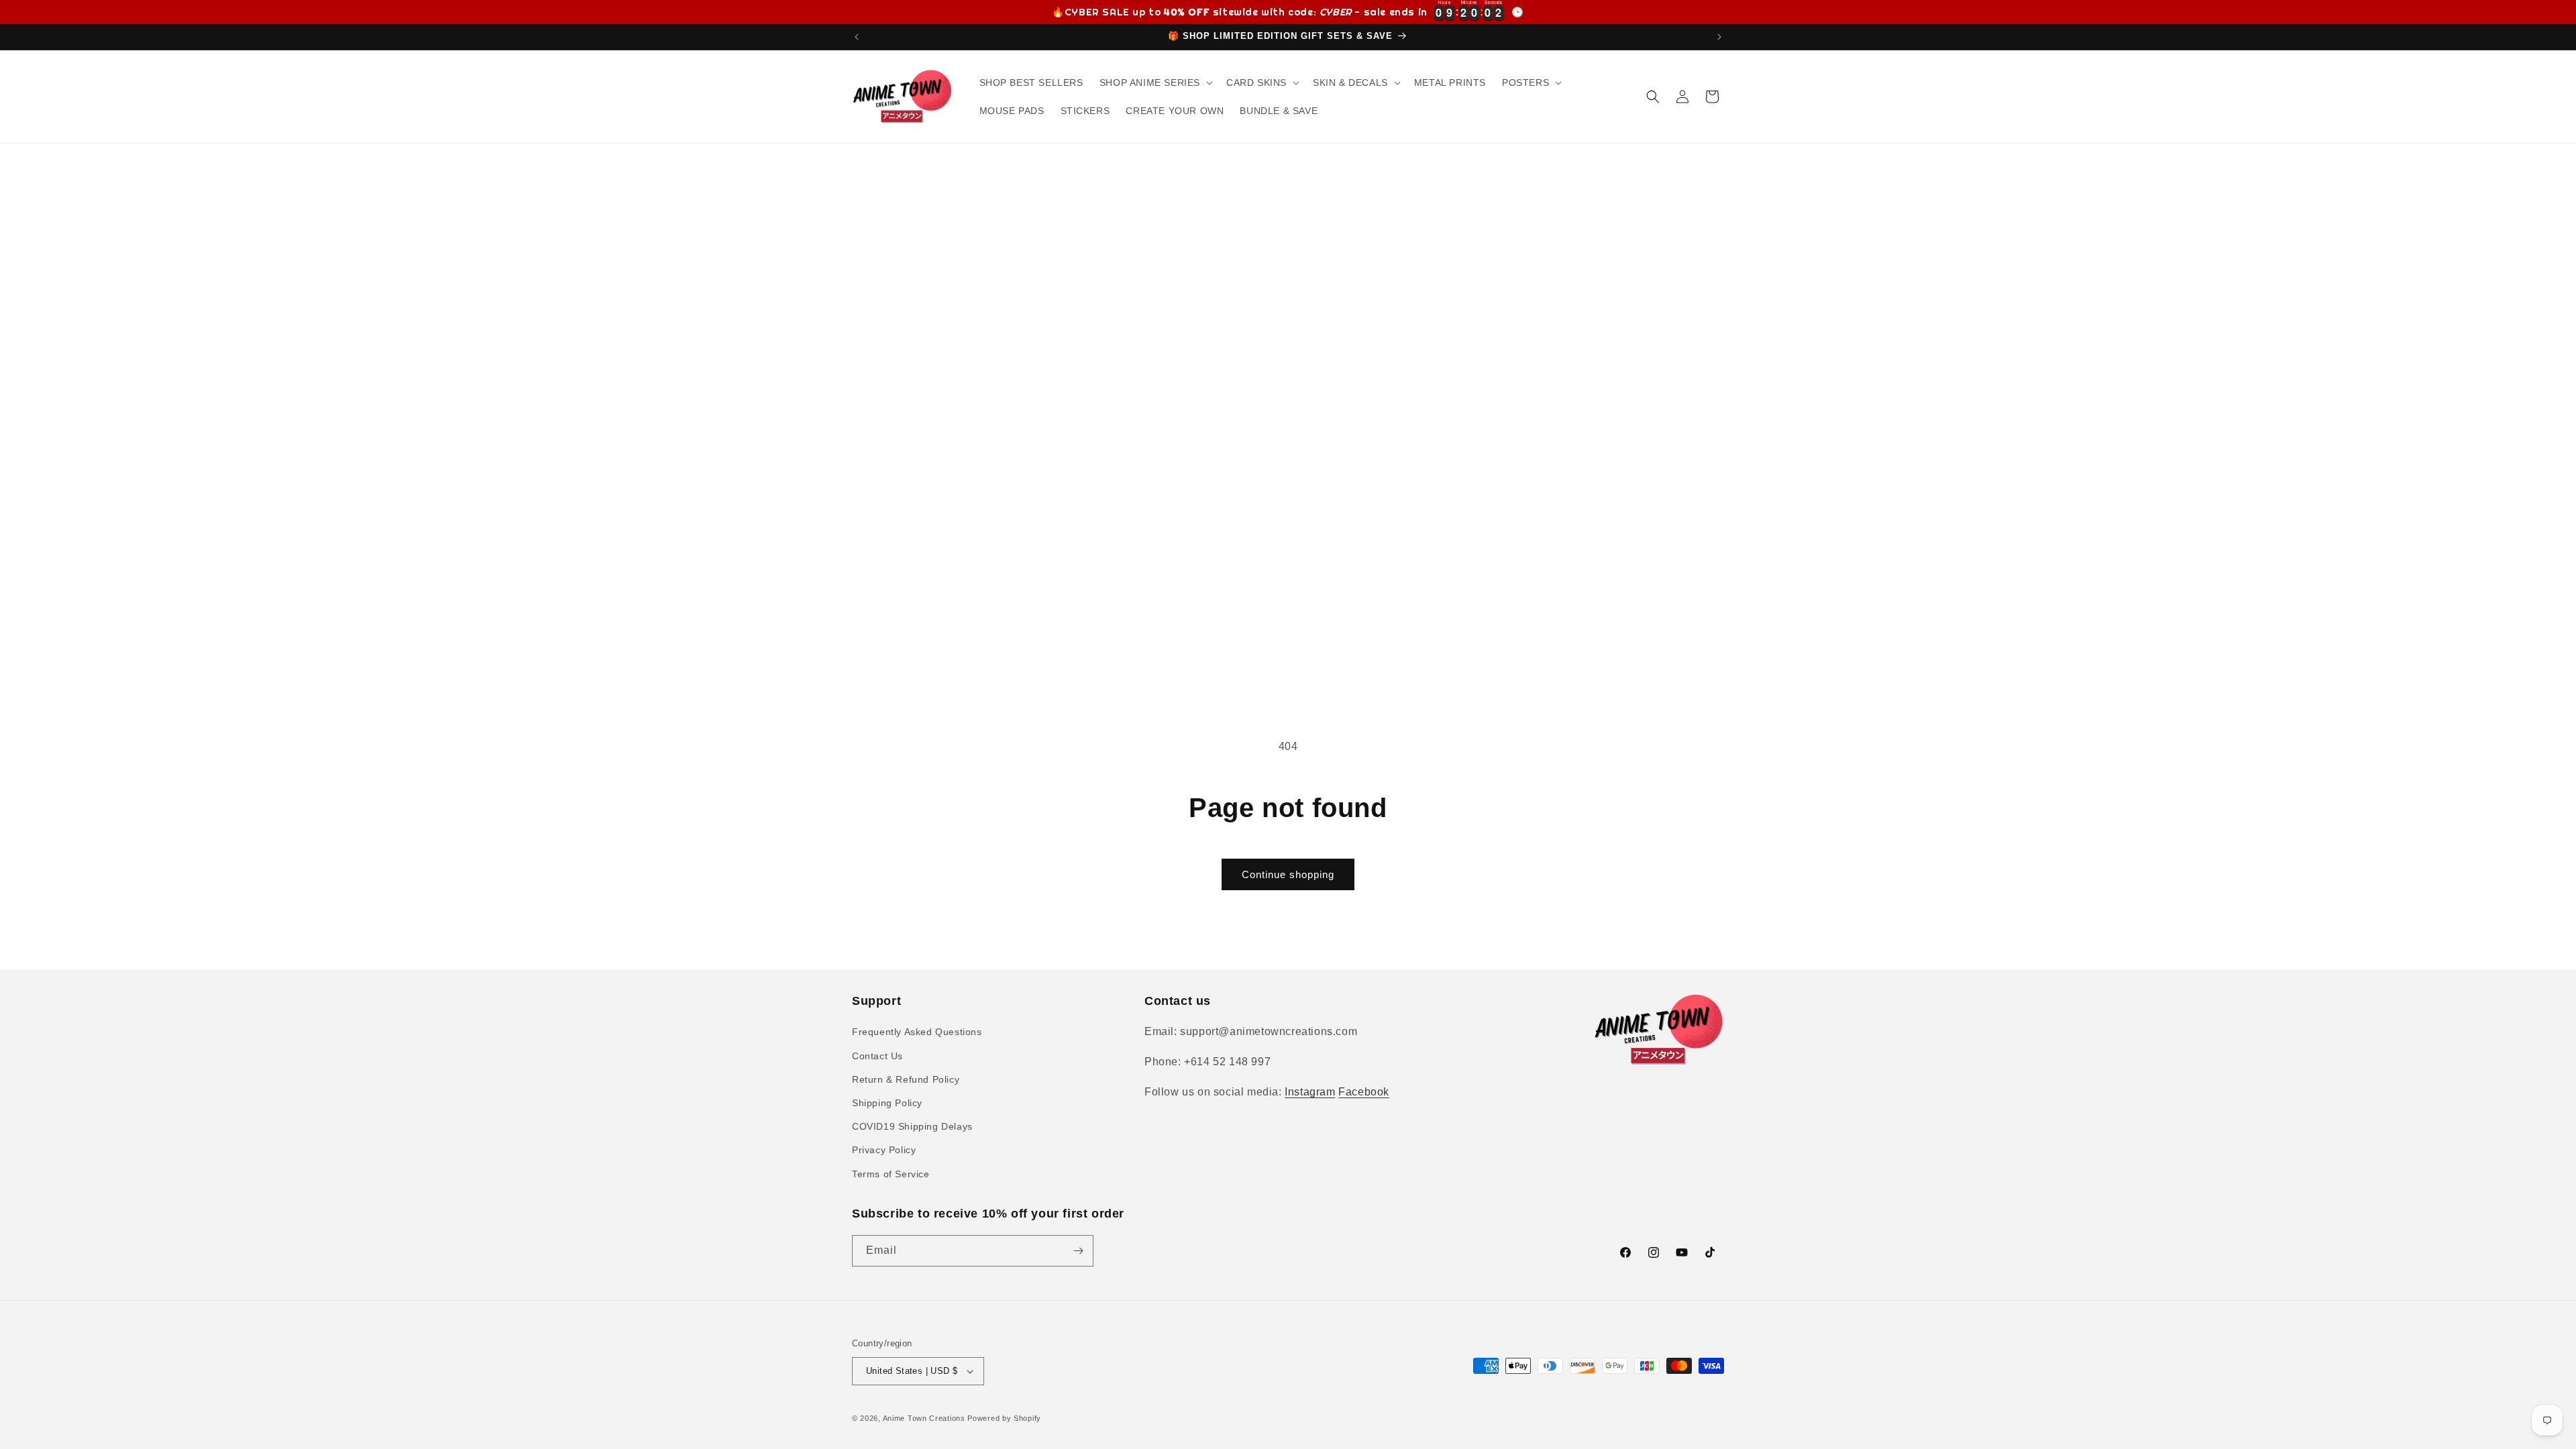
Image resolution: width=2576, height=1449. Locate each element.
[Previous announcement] (857, 37)
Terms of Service (891, 1174)
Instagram (1310, 1092)
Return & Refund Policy (906, 1079)
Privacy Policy (884, 1150)
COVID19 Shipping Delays (912, 1126)
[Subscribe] (1078, 1251)
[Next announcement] (1719, 37)
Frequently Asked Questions (917, 1032)
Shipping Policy (887, 1103)
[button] (1155, 83)
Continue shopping (1288, 874)
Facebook (1364, 1092)
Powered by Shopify (1004, 1418)
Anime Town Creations (924, 1418)
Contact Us (877, 1056)
